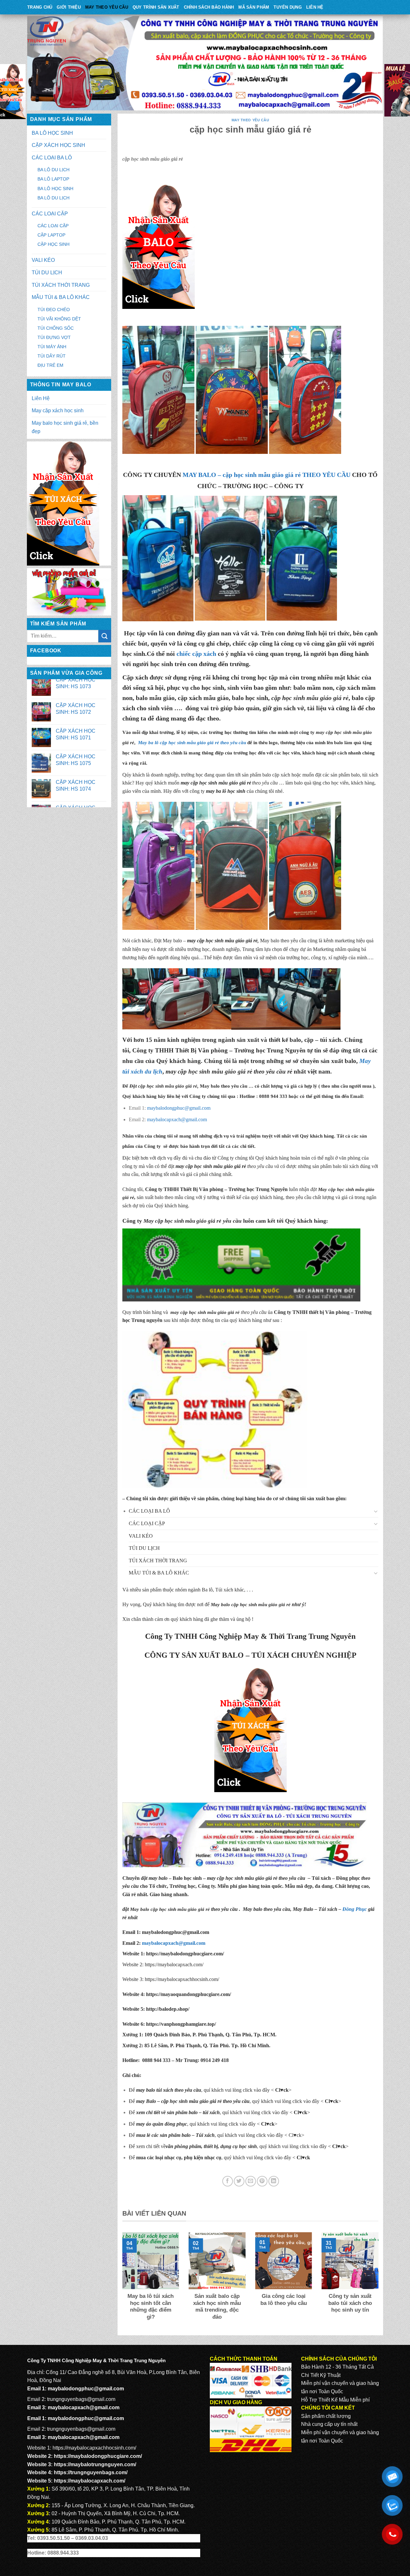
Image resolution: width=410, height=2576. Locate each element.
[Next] (380, 2281)
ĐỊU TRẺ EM (50, 365)
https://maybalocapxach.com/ (174, 1964)
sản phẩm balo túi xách (336, 1166)
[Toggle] (376, 1511)
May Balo (303, 1909)
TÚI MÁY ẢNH (52, 347)
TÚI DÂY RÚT (52, 356)
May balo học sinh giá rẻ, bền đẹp (65, 427)
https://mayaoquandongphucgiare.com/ (188, 1994)
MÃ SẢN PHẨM (254, 7)
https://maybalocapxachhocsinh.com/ (182, 1979)
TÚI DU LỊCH (47, 273)
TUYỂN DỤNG (288, 7)
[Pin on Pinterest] (262, 2181)
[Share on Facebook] (228, 2181)
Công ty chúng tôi (236, 1158)
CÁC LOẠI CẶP (50, 214)
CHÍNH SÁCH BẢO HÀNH (209, 7)
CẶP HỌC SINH (53, 244)
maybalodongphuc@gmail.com (179, 1108)
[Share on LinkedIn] (274, 2181)
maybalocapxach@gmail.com (177, 1119)
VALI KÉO (43, 260)
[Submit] (105, 636)
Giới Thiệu (69, 7)
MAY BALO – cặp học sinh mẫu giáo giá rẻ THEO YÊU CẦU (266, 475)
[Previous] (121, 2281)
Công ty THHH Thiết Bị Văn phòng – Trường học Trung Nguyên (219, 1050)
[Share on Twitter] (239, 2181)
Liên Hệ (315, 7)
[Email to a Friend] (251, 2181)
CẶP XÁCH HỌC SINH (58, 145)
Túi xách (321, 1878)
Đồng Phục (355, 1909)
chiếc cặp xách (196, 654)
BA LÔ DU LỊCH (53, 170)
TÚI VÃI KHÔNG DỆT (59, 319)
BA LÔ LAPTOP (53, 179)
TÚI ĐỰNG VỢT (54, 337)
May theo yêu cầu (107, 7)
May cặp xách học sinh (58, 411)
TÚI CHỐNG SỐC (56, 328)
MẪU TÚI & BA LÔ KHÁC (61, 297)
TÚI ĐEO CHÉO (54, 310)
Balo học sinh (187, 1878)
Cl (296, 2112)
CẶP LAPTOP (51, 235)
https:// (184, 1954)
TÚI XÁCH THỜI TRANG (61, 285)
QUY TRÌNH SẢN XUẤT (156, 7)
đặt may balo (154, 1878)
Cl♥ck (282, 2090)
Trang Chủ (40, 7)
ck (305, 2112)
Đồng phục (349, 1878)
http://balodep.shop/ (167, 2009)
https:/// (181, 2024)
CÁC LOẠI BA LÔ (52, 158)
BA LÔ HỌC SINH (52, 133)
